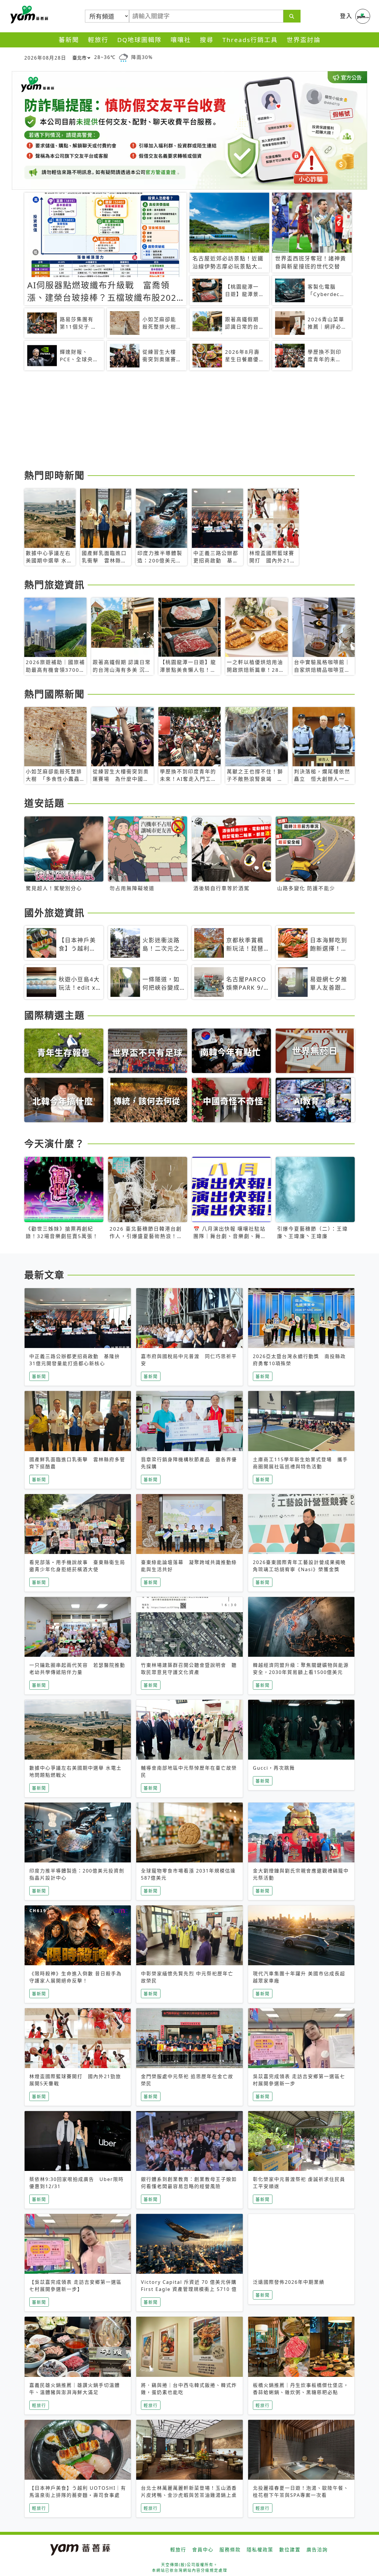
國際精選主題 (54, 1015)
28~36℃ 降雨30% (123, 57)
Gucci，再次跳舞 (274, 1768)
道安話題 (44, 803)
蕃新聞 (69, 40)
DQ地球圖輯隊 (139, 40)
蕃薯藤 (28, 15)
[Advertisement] (189, 421)
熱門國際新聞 (54, 694)
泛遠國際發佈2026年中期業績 (289, 2282)
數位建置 (290, 2550)
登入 (346, 16)
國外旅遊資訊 (54, 913)
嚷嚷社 (181, 40)
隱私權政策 (260, 2550)
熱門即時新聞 (54, 475)
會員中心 (203, 2550)
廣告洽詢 (317, 2550)
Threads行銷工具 (250, 40)
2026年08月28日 (45, 58)
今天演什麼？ (54, 1143)
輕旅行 (98, 40)
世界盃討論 (304, 40)
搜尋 (207, 40)
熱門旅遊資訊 (54, 585)
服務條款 (230, 2550)
